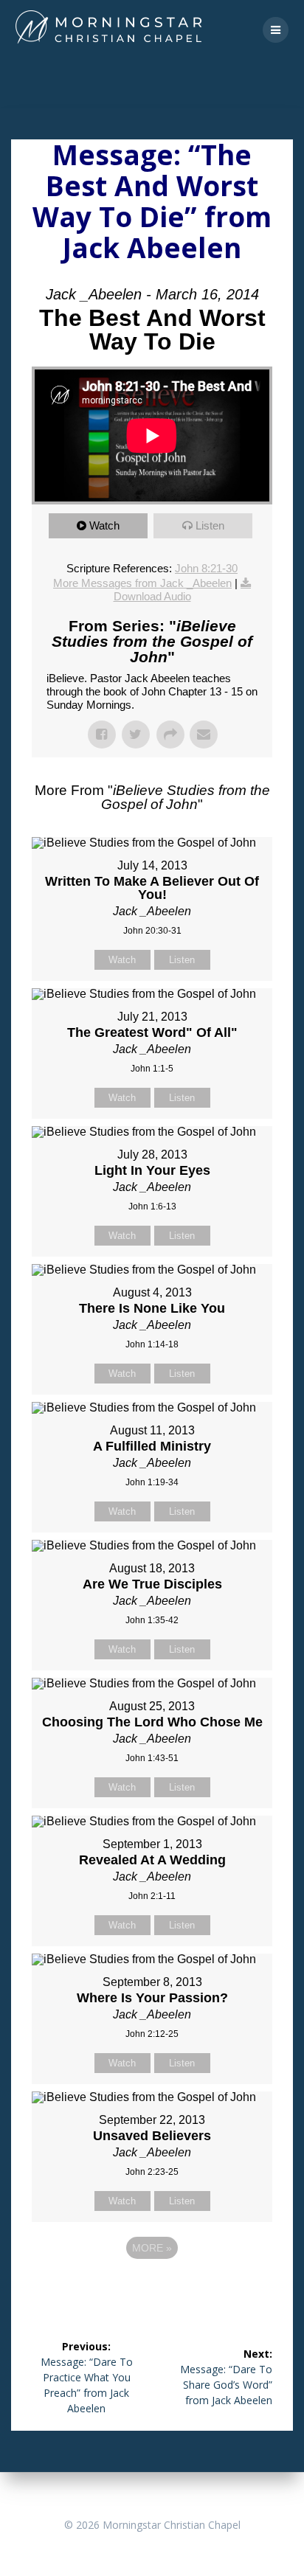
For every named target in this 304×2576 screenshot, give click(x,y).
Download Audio (152, 596)
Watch (104, 525)
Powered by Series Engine (152, 2288)
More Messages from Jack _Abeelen (142, 583)
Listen (210, 525)
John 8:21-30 (206, 568)
